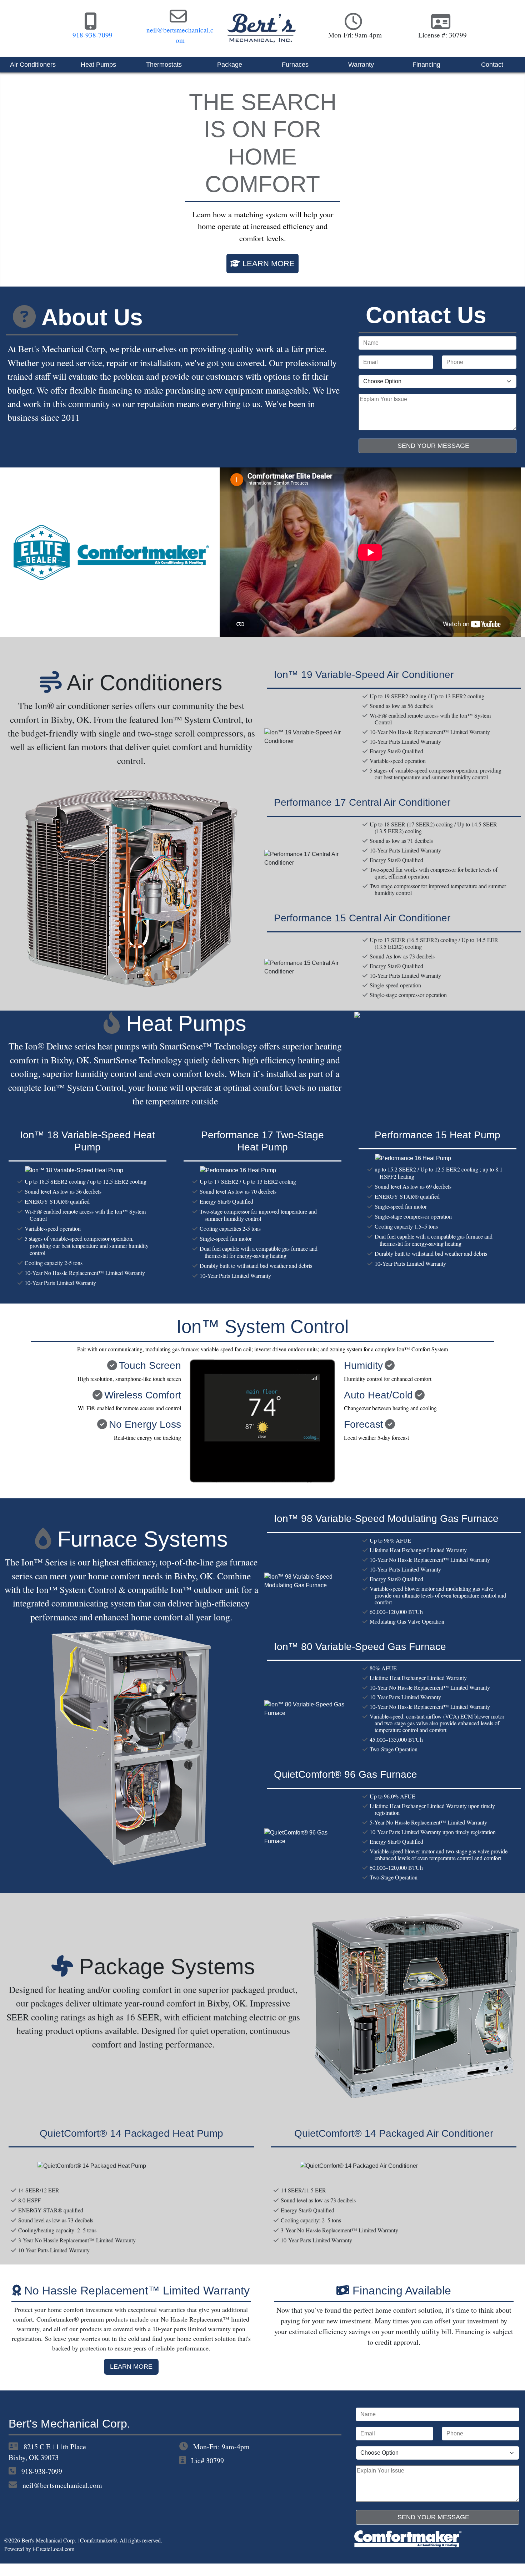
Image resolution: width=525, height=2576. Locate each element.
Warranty (361, 65)
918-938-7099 (42, 2483)
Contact (492, 65)
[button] (39, 186)
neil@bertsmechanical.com (62, 2497)
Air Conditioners (33, 65)
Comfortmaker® (98, 2553)
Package (230, 65)
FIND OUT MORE (267, 283)
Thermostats (164, 65)
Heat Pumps (98, 65)
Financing (426, 65)
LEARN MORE (131, 2379)
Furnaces (295, 65)
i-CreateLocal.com (53, 2561)
